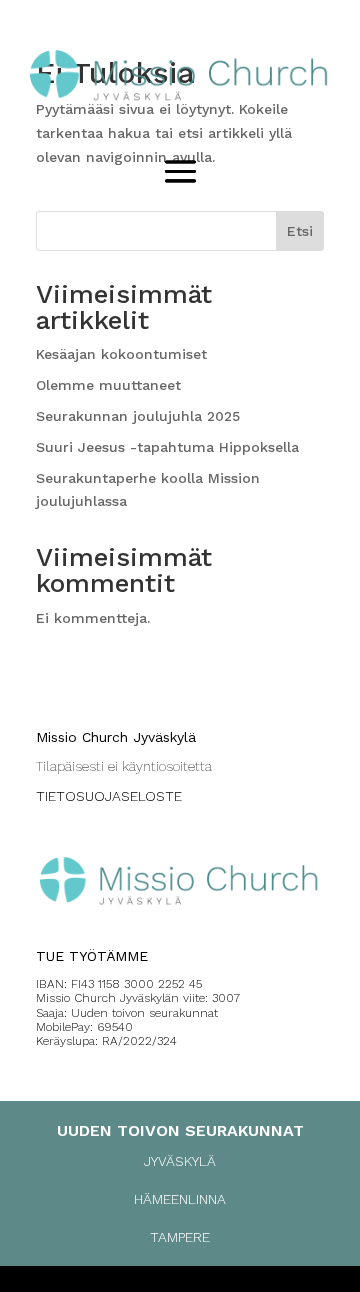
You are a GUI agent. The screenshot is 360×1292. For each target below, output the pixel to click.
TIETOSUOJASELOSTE (109, 796)
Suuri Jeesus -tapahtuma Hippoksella (167, 447)
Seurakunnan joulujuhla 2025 (138, 416)
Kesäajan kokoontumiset (121, 354)
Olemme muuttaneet (108, 385)
